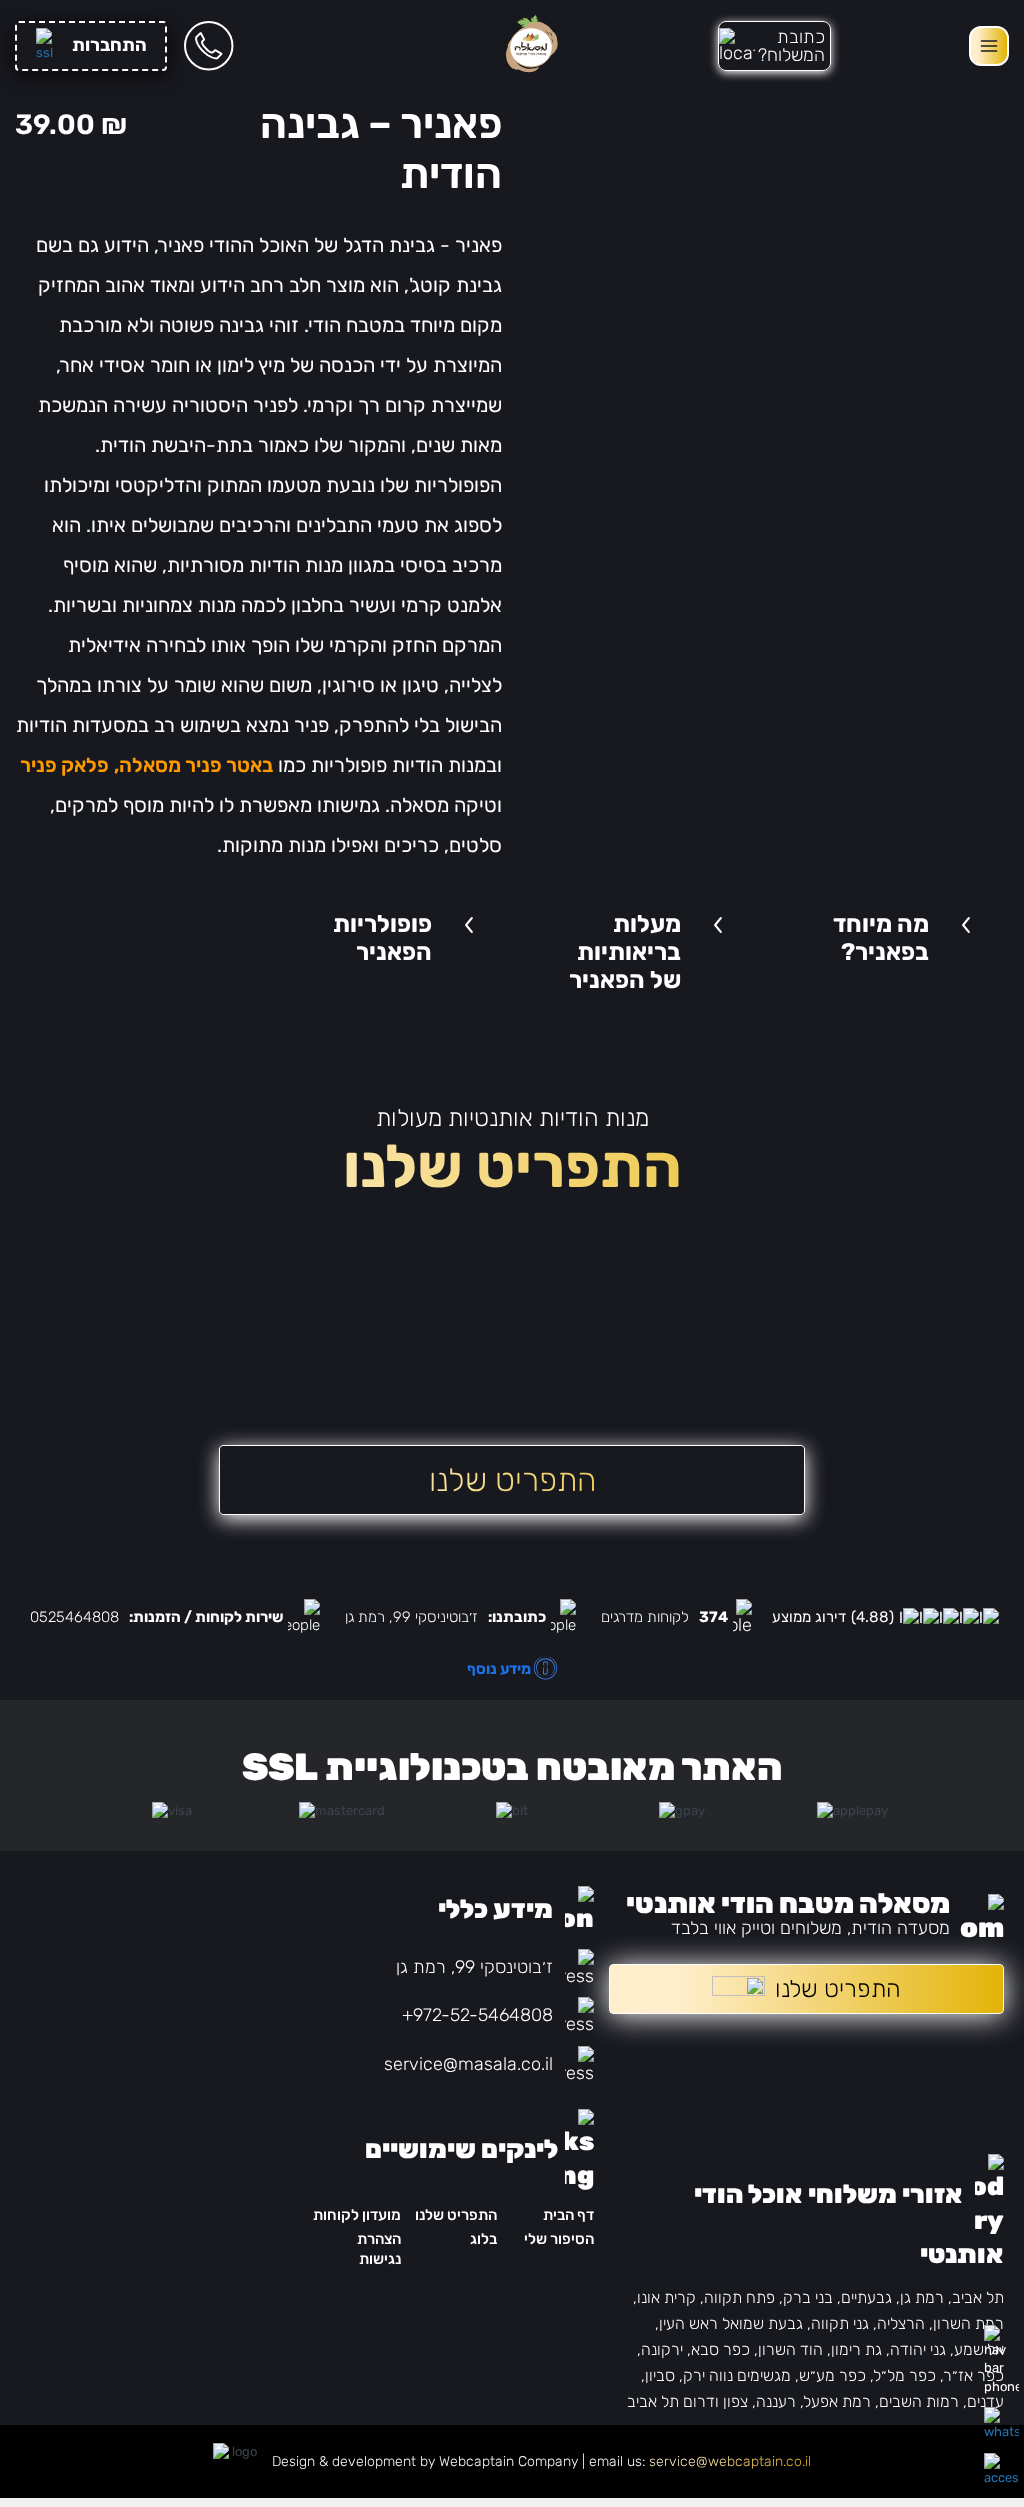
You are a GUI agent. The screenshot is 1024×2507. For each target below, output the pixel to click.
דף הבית (568, 2215)
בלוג (483, 2239)
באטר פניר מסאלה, (193, 765)
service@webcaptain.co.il (730, 2461)
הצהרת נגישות (379, 2248)
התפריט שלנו (456, 2215)
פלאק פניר (64, 765)
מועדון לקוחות (357, 2215)
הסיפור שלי (559, 2239)
